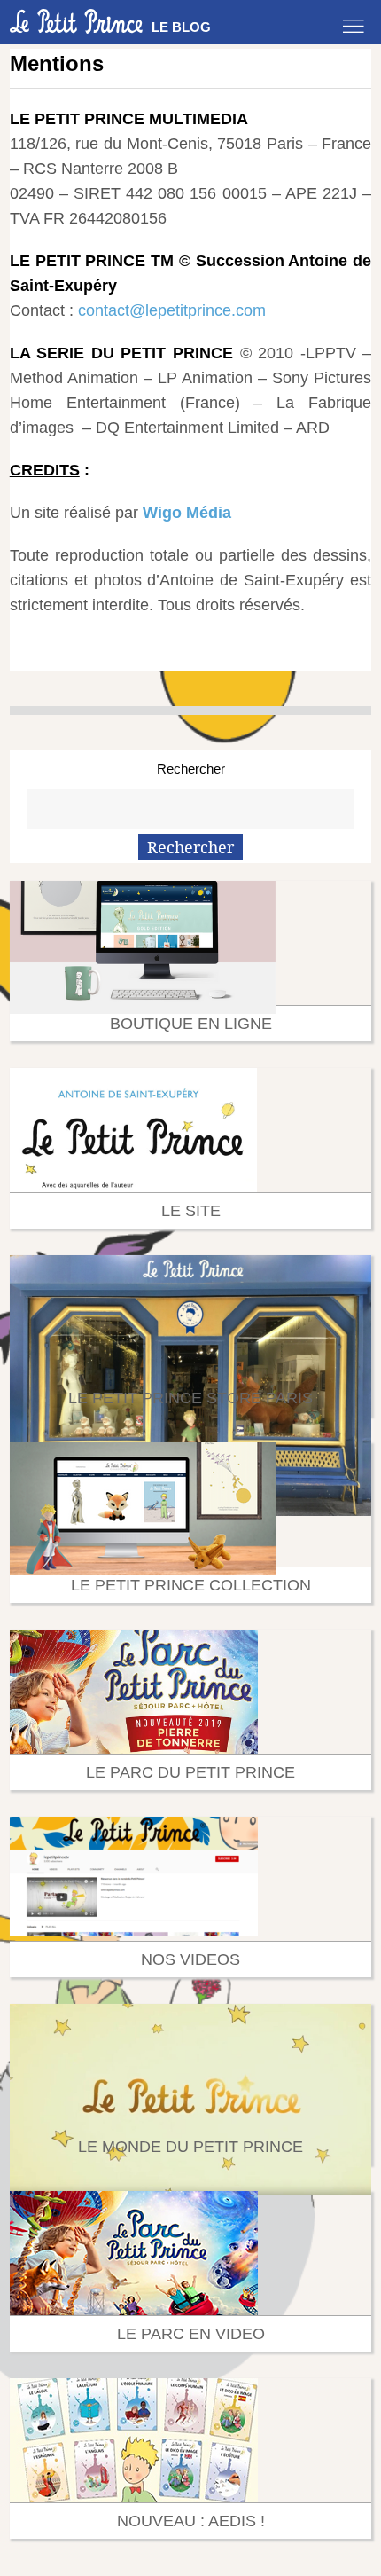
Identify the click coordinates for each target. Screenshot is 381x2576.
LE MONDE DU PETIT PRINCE (190, 2147)
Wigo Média (187, 513)
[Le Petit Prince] (76, 21)
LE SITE (191, 1211)
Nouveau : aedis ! (191, 2521)
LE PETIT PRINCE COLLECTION (191, 1585)
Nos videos (190, 1959)
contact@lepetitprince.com (172, 310)
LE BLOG (181, 27)
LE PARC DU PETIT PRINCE (190, 1772)
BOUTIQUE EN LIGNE (191, 1024)
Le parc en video (191, 2334)
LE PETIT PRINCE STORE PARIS (190, 1398)
